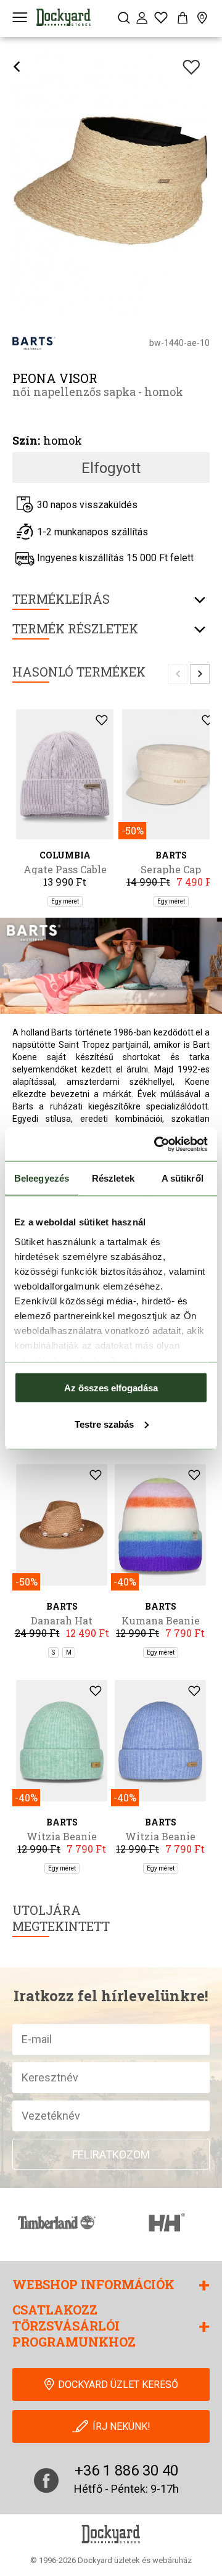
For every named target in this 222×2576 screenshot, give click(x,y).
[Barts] (34, 343)
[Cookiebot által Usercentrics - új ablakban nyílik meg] (157, 1144)
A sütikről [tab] (183, 1178)
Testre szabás (104, 1424)
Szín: (26, 440)
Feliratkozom (111, 2154)
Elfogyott (111, 468)
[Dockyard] (64, 17)
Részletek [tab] (113, 1178)
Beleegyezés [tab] (42, 1178)
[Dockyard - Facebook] (46, 2480)
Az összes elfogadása (111, 1388)
